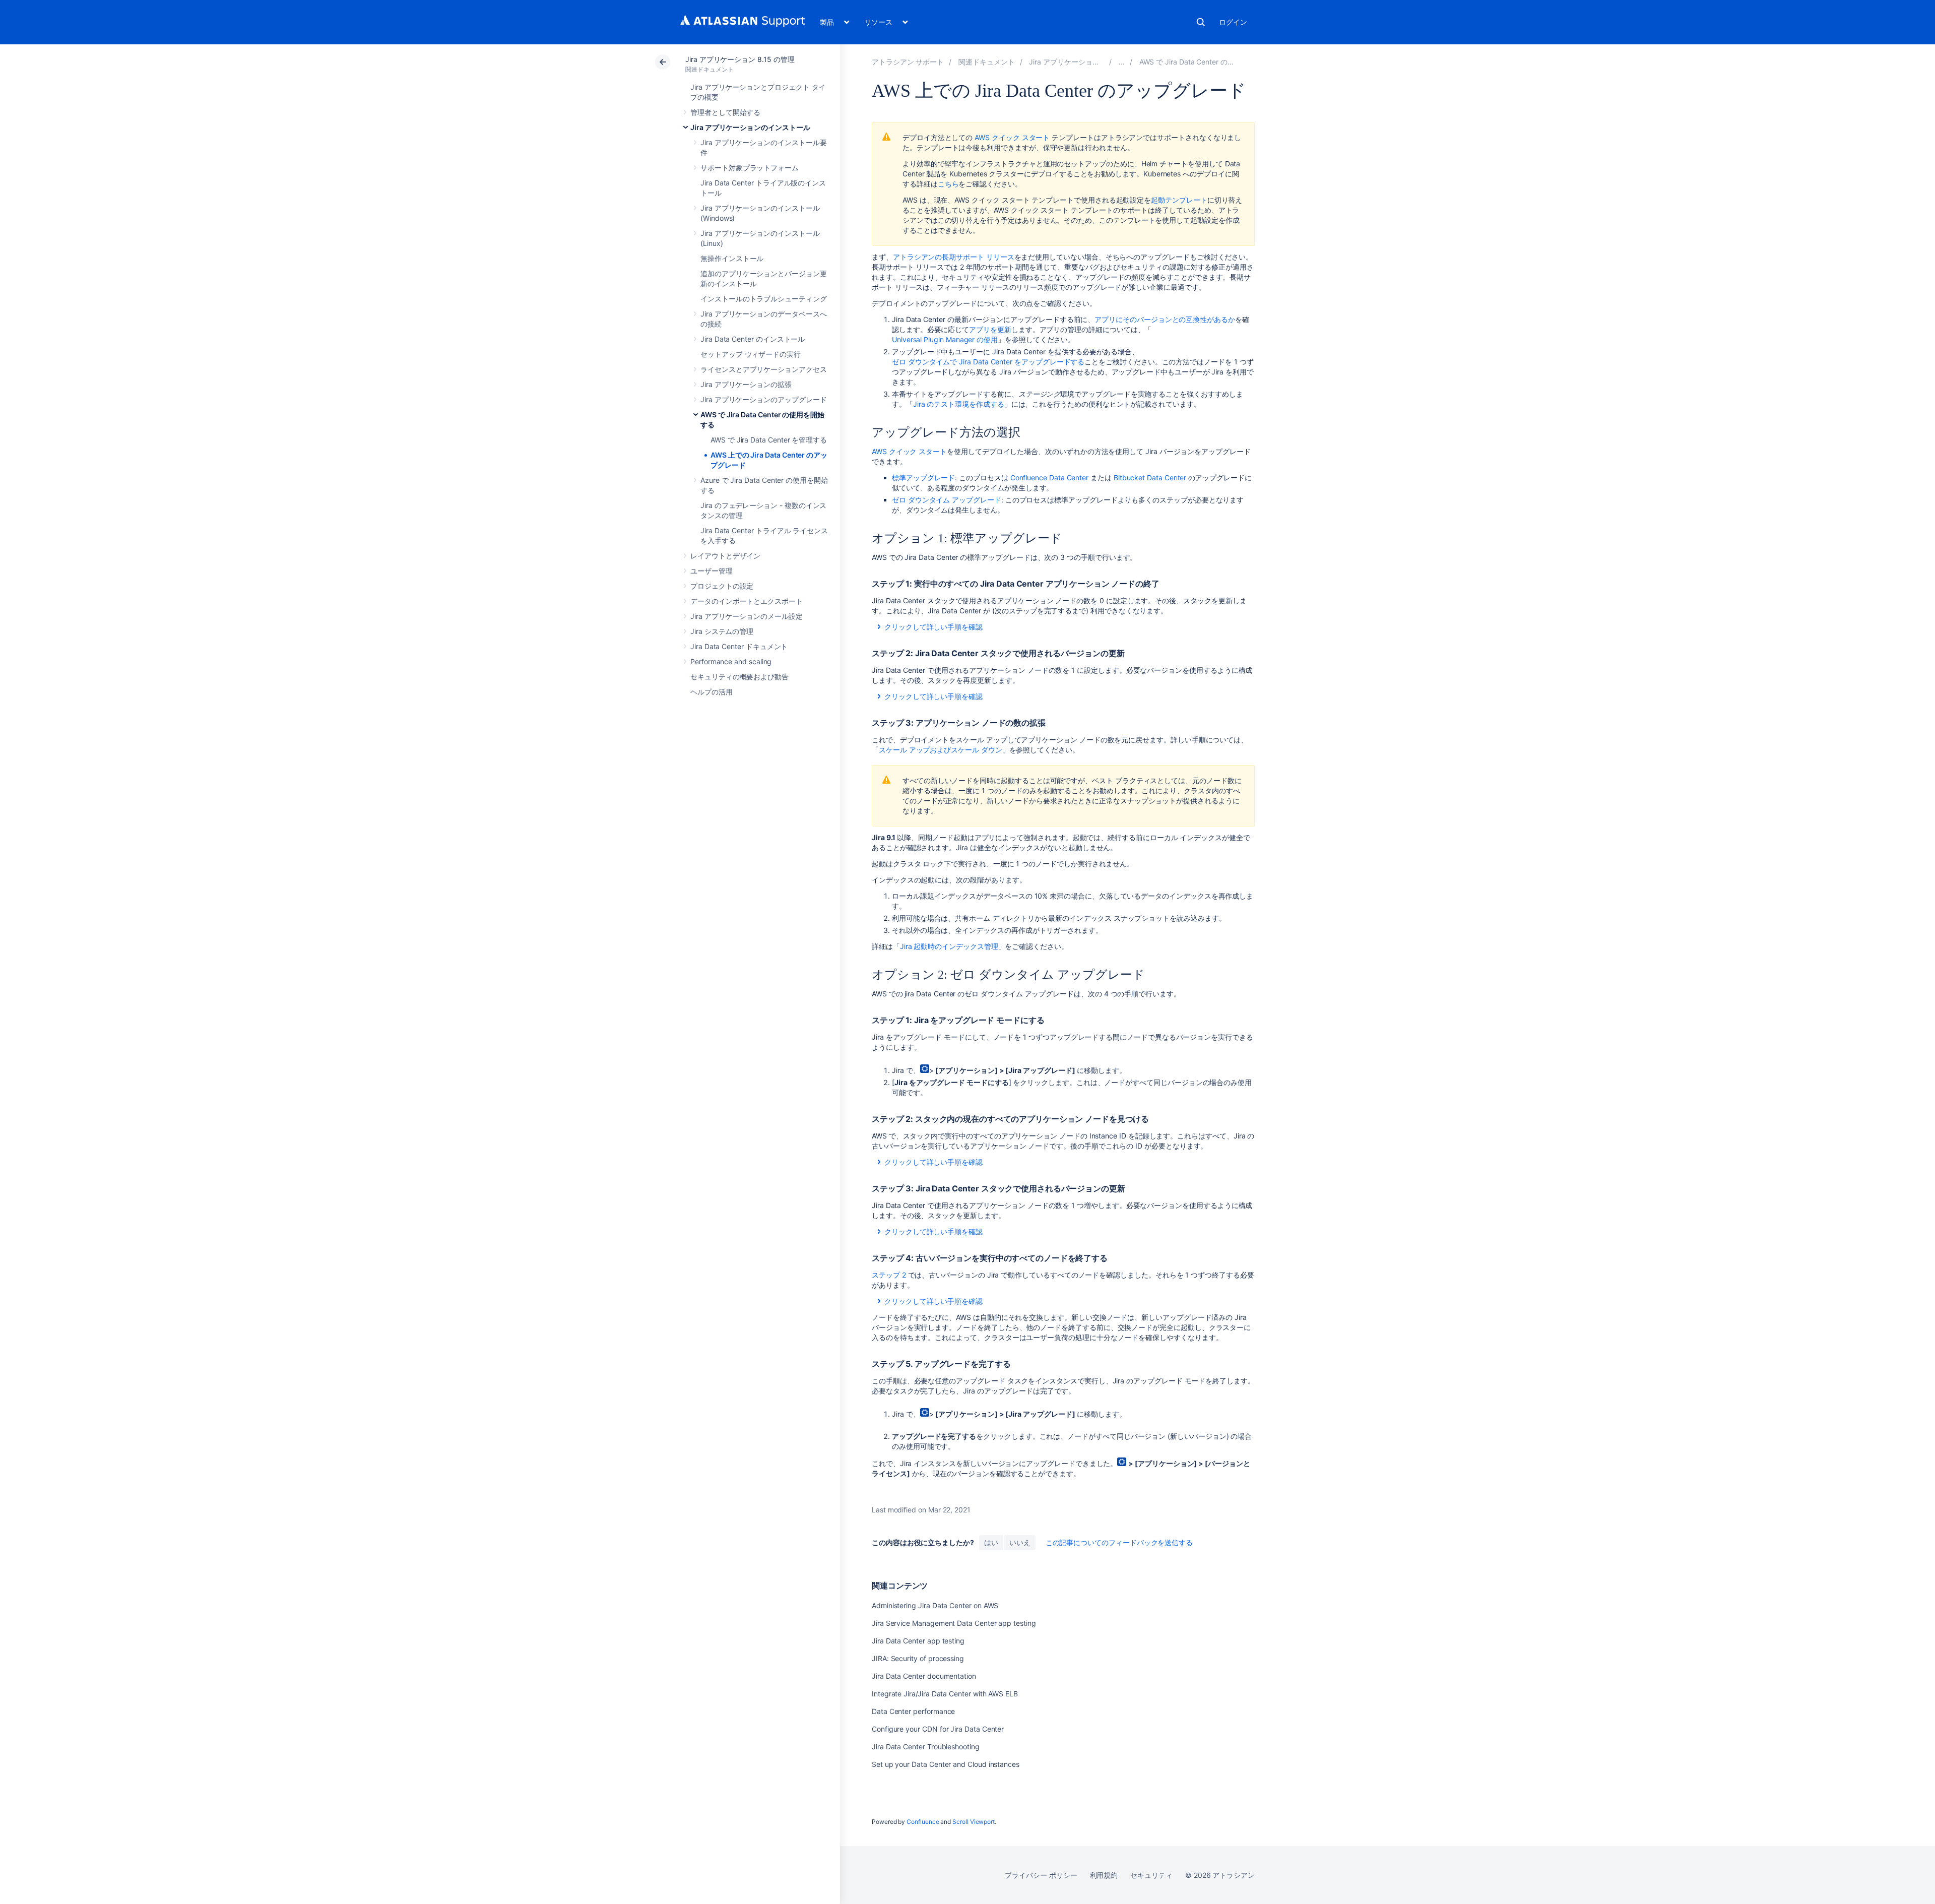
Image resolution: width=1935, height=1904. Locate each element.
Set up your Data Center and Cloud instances (946, 1764)
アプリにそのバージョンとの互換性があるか (1165, 319)
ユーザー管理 (712, 571)
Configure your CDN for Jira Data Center (938, 1729)
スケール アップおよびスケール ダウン (941, 750)
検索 (1201, 22)
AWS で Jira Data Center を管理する (769, 440)
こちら (948, 184)
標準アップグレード (923, 478)
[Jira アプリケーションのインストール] (1122, 62)
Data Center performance (913, 1711)
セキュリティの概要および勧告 (739, 677)
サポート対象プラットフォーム (750, 168)
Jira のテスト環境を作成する (959, 404)
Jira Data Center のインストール (753, 339)
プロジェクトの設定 (722, 586)
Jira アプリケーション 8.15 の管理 (740, 59)
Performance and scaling (731, 661)
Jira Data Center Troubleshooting (926, 1747)
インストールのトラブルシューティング (764, 299)
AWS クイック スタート (1012, 137)
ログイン (1233, 22)
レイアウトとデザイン (725, 556)
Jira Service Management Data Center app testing (954, 1623)
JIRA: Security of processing (918, 1658)
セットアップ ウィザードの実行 (751, 354)
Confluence (923, 1822)
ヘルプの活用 (712, 692)
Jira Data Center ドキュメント (739, 646)
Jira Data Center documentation (924, 1676)
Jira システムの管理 (722, 631)
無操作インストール (732, 258)
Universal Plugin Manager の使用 (945, 339)
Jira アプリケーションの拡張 (746, 384)
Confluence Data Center (1049, 478)
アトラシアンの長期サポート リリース (954, 257)
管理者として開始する (725, 112)
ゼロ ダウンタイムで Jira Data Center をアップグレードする (988, 362)
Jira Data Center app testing (918, 1641)
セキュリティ (1151, 1875)
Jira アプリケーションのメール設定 (747, 616)
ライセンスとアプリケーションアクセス (764, 369)
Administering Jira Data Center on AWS (935, 1605)
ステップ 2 (889, 1275)
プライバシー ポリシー (1041, 1875)
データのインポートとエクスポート (747, 601)
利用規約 (1104, 1875)
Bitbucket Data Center (1150, 478)
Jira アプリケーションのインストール (750, 127)
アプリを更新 (990, 329)
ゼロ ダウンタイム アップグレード (947, 500)
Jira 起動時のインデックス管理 (949, 946)
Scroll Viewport (974, 1822)
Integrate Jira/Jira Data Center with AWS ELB (945, 1694)
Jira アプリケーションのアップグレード (764, 399)
